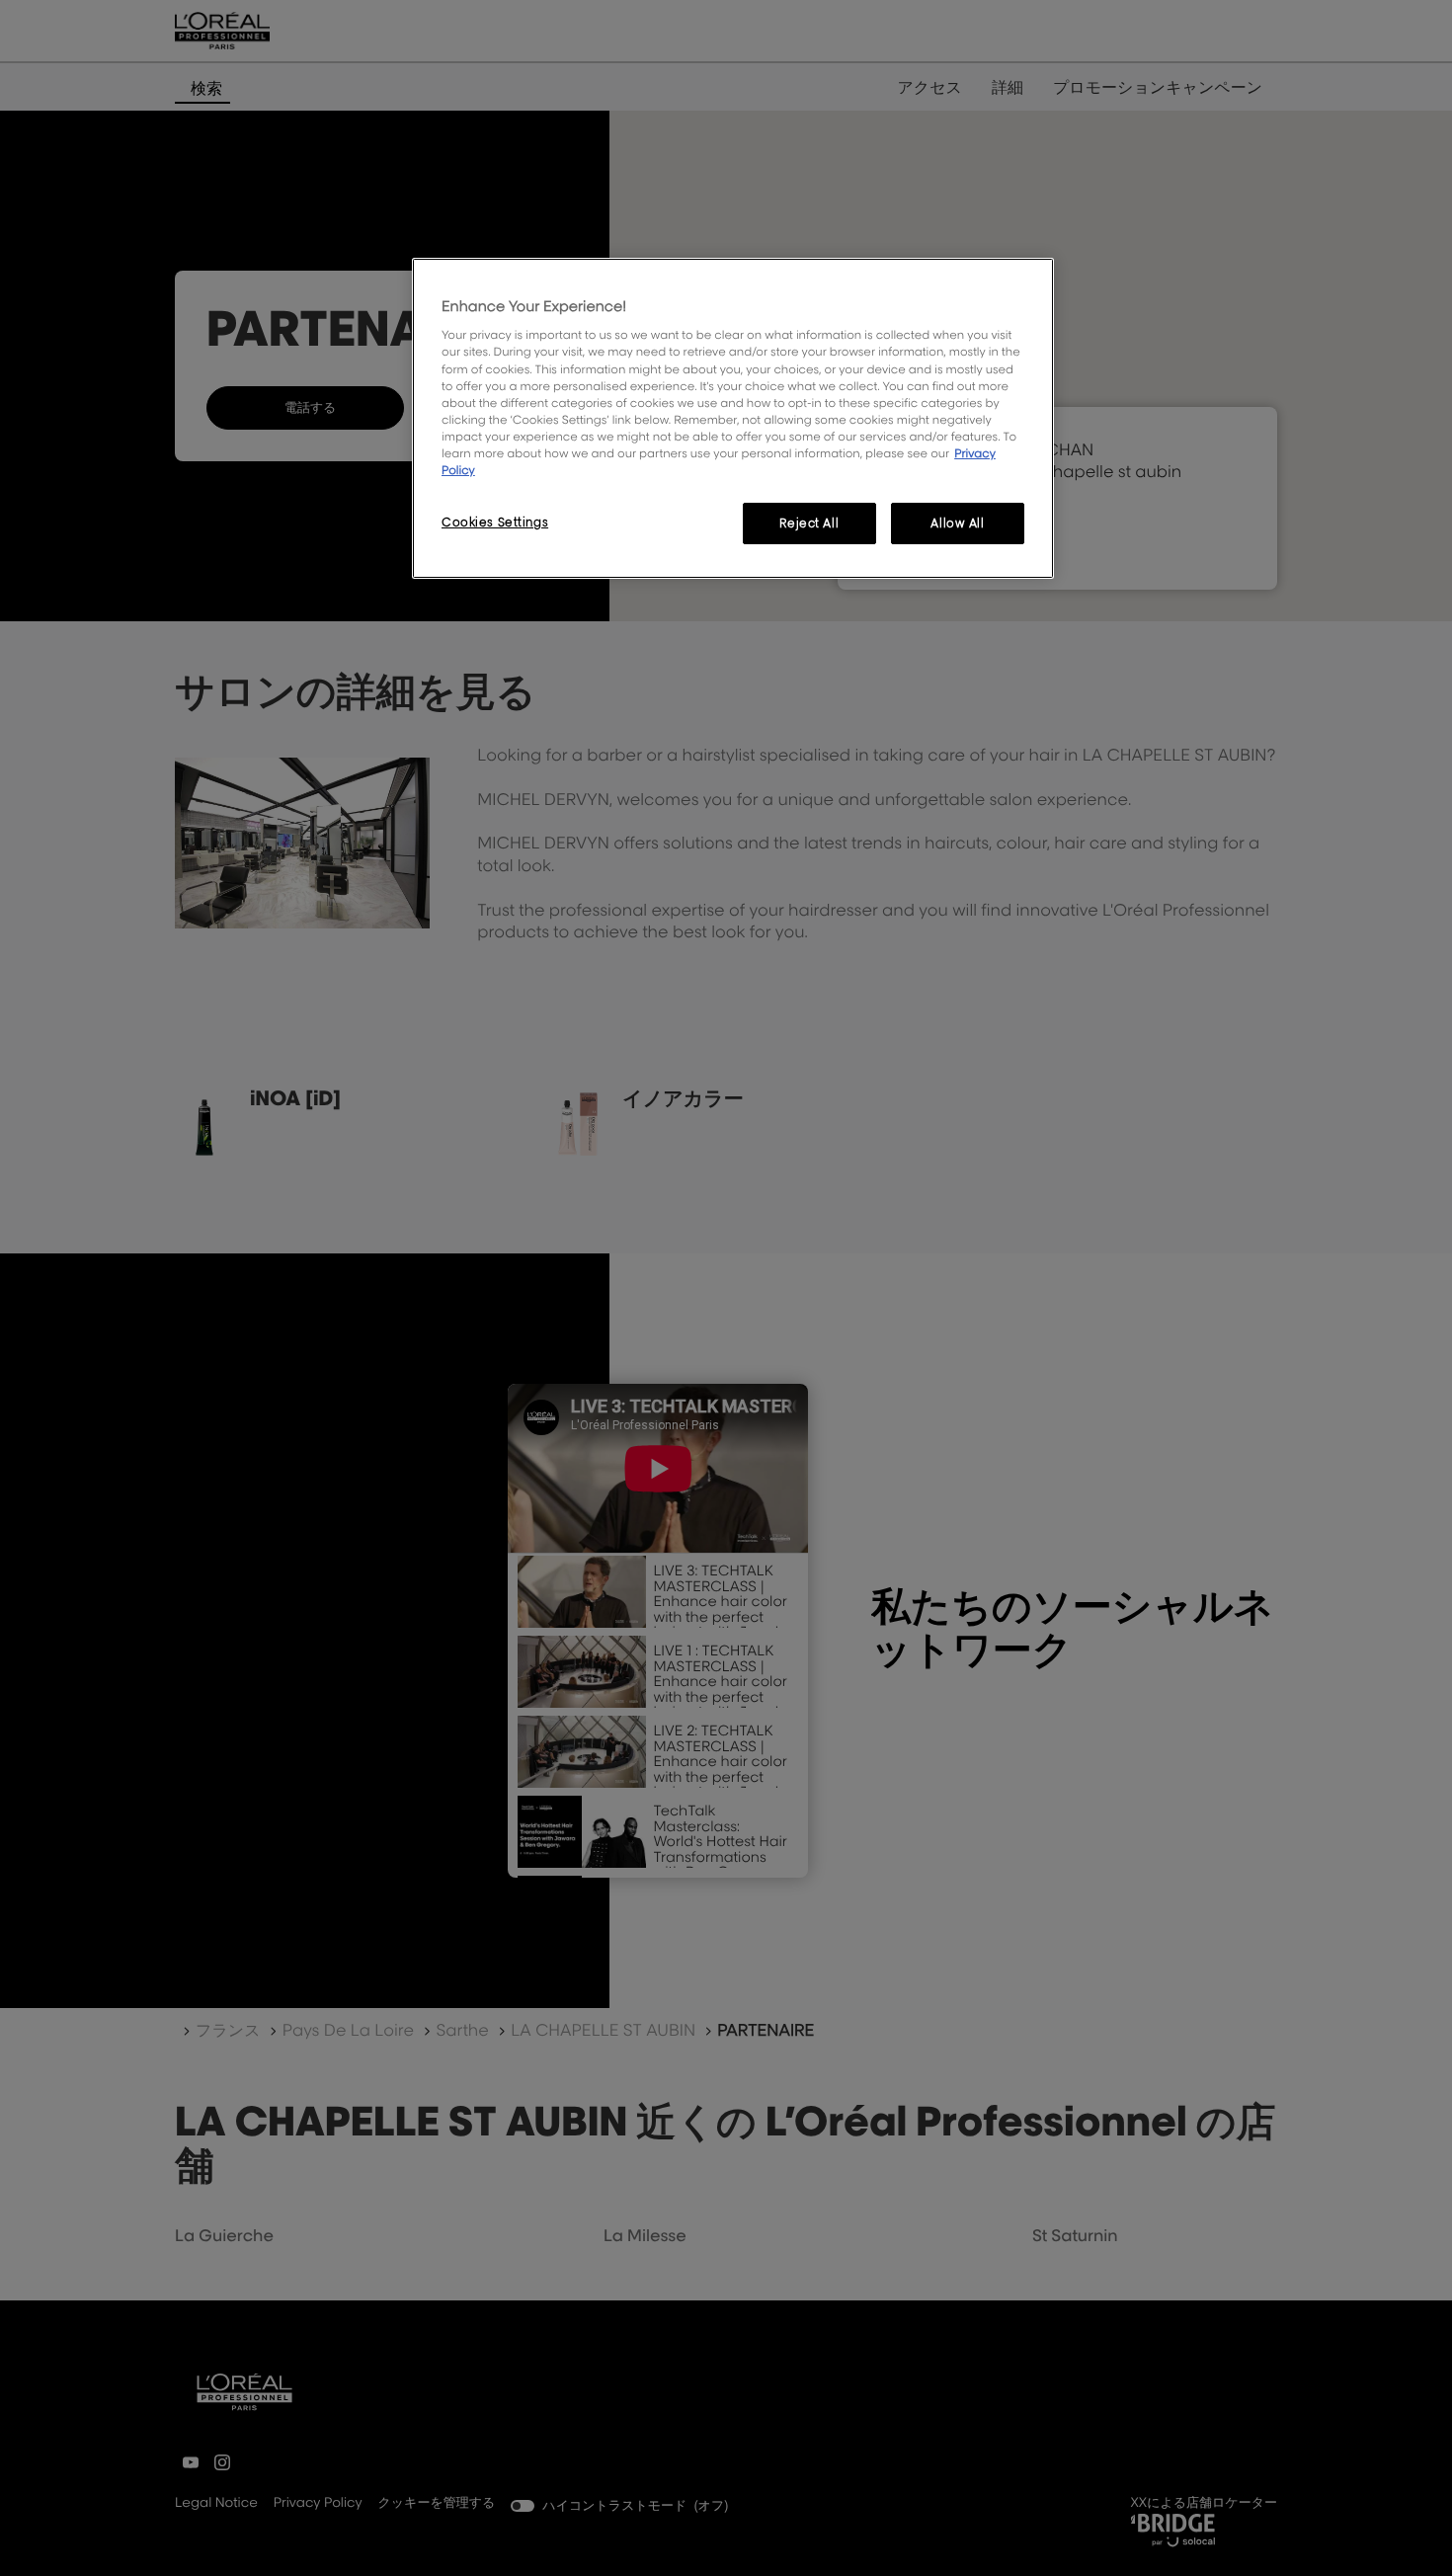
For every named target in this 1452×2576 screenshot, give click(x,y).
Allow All (957, 523)
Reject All (809, 523)
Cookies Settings (495, 522)
